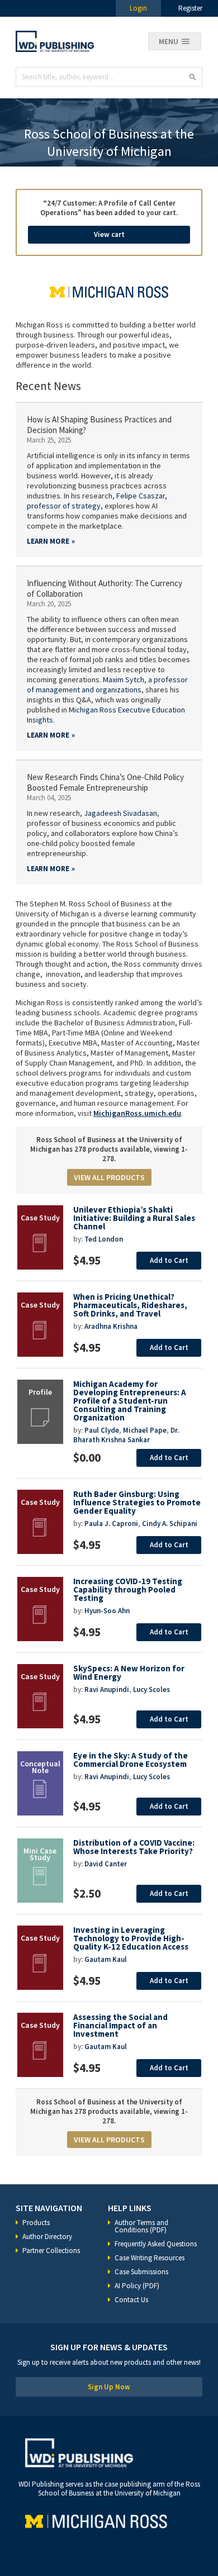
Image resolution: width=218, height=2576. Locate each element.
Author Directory (47, 2237)
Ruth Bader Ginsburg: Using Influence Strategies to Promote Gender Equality (137, 1502)
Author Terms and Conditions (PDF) (141, 2226)
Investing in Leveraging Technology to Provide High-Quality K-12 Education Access (131, 1938)
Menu (169, 41)
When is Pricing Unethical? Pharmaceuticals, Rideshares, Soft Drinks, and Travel (130, 1305)
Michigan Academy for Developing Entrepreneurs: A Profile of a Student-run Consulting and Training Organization (130, 1401)
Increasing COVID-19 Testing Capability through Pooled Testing (128, 1589)
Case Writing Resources (150, 2258)
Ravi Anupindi (107, 1689)
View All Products (109, 1177)
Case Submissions (141, 2272)
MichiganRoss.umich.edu (137, 1113)
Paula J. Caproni (111, 1524)
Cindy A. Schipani (170, 1524)
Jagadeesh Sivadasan (120, 813)
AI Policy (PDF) (137, 2286)
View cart (109, 234)
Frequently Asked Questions (156, 2244)
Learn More (48, 541)
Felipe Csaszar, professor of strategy (97, 501)
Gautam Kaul (106, 1959)
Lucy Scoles (151, 1689)
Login (138, 8)
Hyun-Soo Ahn (107, 1611)
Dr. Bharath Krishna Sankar (126, 1435)
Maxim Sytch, (125, 679)
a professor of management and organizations (107, 685)
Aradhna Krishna (111, 1326)
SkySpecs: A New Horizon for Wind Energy (129, 1672)
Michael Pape (145, 1430)
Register (190, 8)
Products (36, 2223)
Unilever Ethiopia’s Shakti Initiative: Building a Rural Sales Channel (134, 1218)
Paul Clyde (102, 1430)
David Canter (106, 1864)
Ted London (104, 1239)
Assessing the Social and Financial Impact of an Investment (120, 2025)
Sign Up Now (109, 2387)
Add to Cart (169, 1260)
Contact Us (131, 2300)
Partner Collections (51, 2251)
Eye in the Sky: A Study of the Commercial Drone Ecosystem (131, 1760)
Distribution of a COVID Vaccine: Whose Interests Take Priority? (134, 1847)
